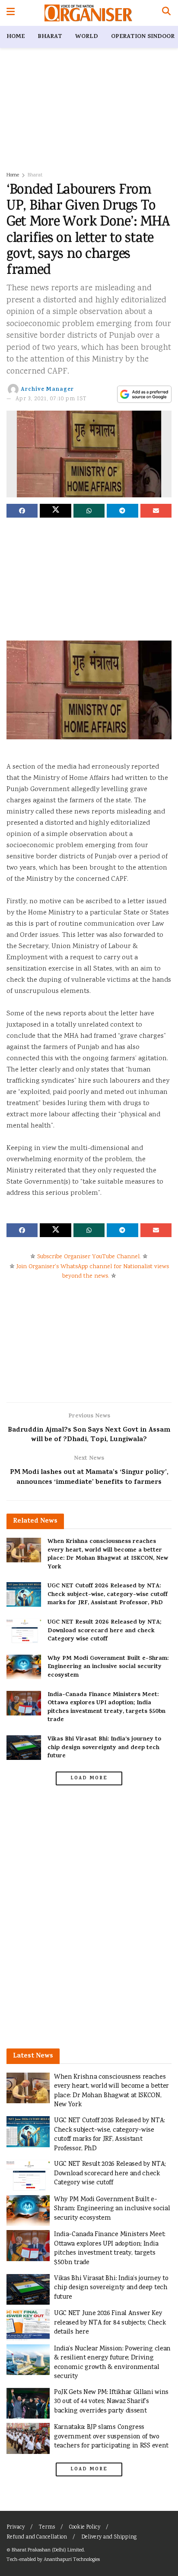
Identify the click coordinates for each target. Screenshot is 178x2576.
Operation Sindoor (143, 37)
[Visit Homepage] (88, 13)
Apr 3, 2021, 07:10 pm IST (51, 399)
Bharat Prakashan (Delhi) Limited (48, 2550)
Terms (47, 2527)
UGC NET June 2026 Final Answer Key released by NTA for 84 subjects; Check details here (110, 2323)
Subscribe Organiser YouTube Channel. (89, 1257)
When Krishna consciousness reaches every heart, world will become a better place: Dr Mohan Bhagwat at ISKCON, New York (108, 1555)
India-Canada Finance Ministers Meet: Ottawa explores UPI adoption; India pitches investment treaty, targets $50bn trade (106, 1708)
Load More (89, 1778)
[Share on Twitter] (55, 511)
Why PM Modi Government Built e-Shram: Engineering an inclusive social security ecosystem (108, 1667)
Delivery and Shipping (109, 2537)
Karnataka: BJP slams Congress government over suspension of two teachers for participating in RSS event (111, 2437)
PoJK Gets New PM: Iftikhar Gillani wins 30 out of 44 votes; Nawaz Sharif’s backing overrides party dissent (111, 2402)
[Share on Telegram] (122, 511)
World (87, 37)
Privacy (16, 2527)
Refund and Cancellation (37, 2537)
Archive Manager (47, 390)
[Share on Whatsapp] (89, 511)
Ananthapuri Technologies (72, 2560)
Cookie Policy (85, 2527)
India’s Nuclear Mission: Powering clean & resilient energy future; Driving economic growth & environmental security (112, 2363)
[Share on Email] (156, 511)
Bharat (50, 37)
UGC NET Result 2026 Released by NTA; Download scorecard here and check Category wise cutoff (104, 1631)
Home (16, 37)
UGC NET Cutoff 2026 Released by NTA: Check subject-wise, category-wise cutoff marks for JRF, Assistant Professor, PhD (108, 1595)
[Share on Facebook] (22, 511)
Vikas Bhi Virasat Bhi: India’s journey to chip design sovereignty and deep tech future (104, 1748)
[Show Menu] (11, 13)
